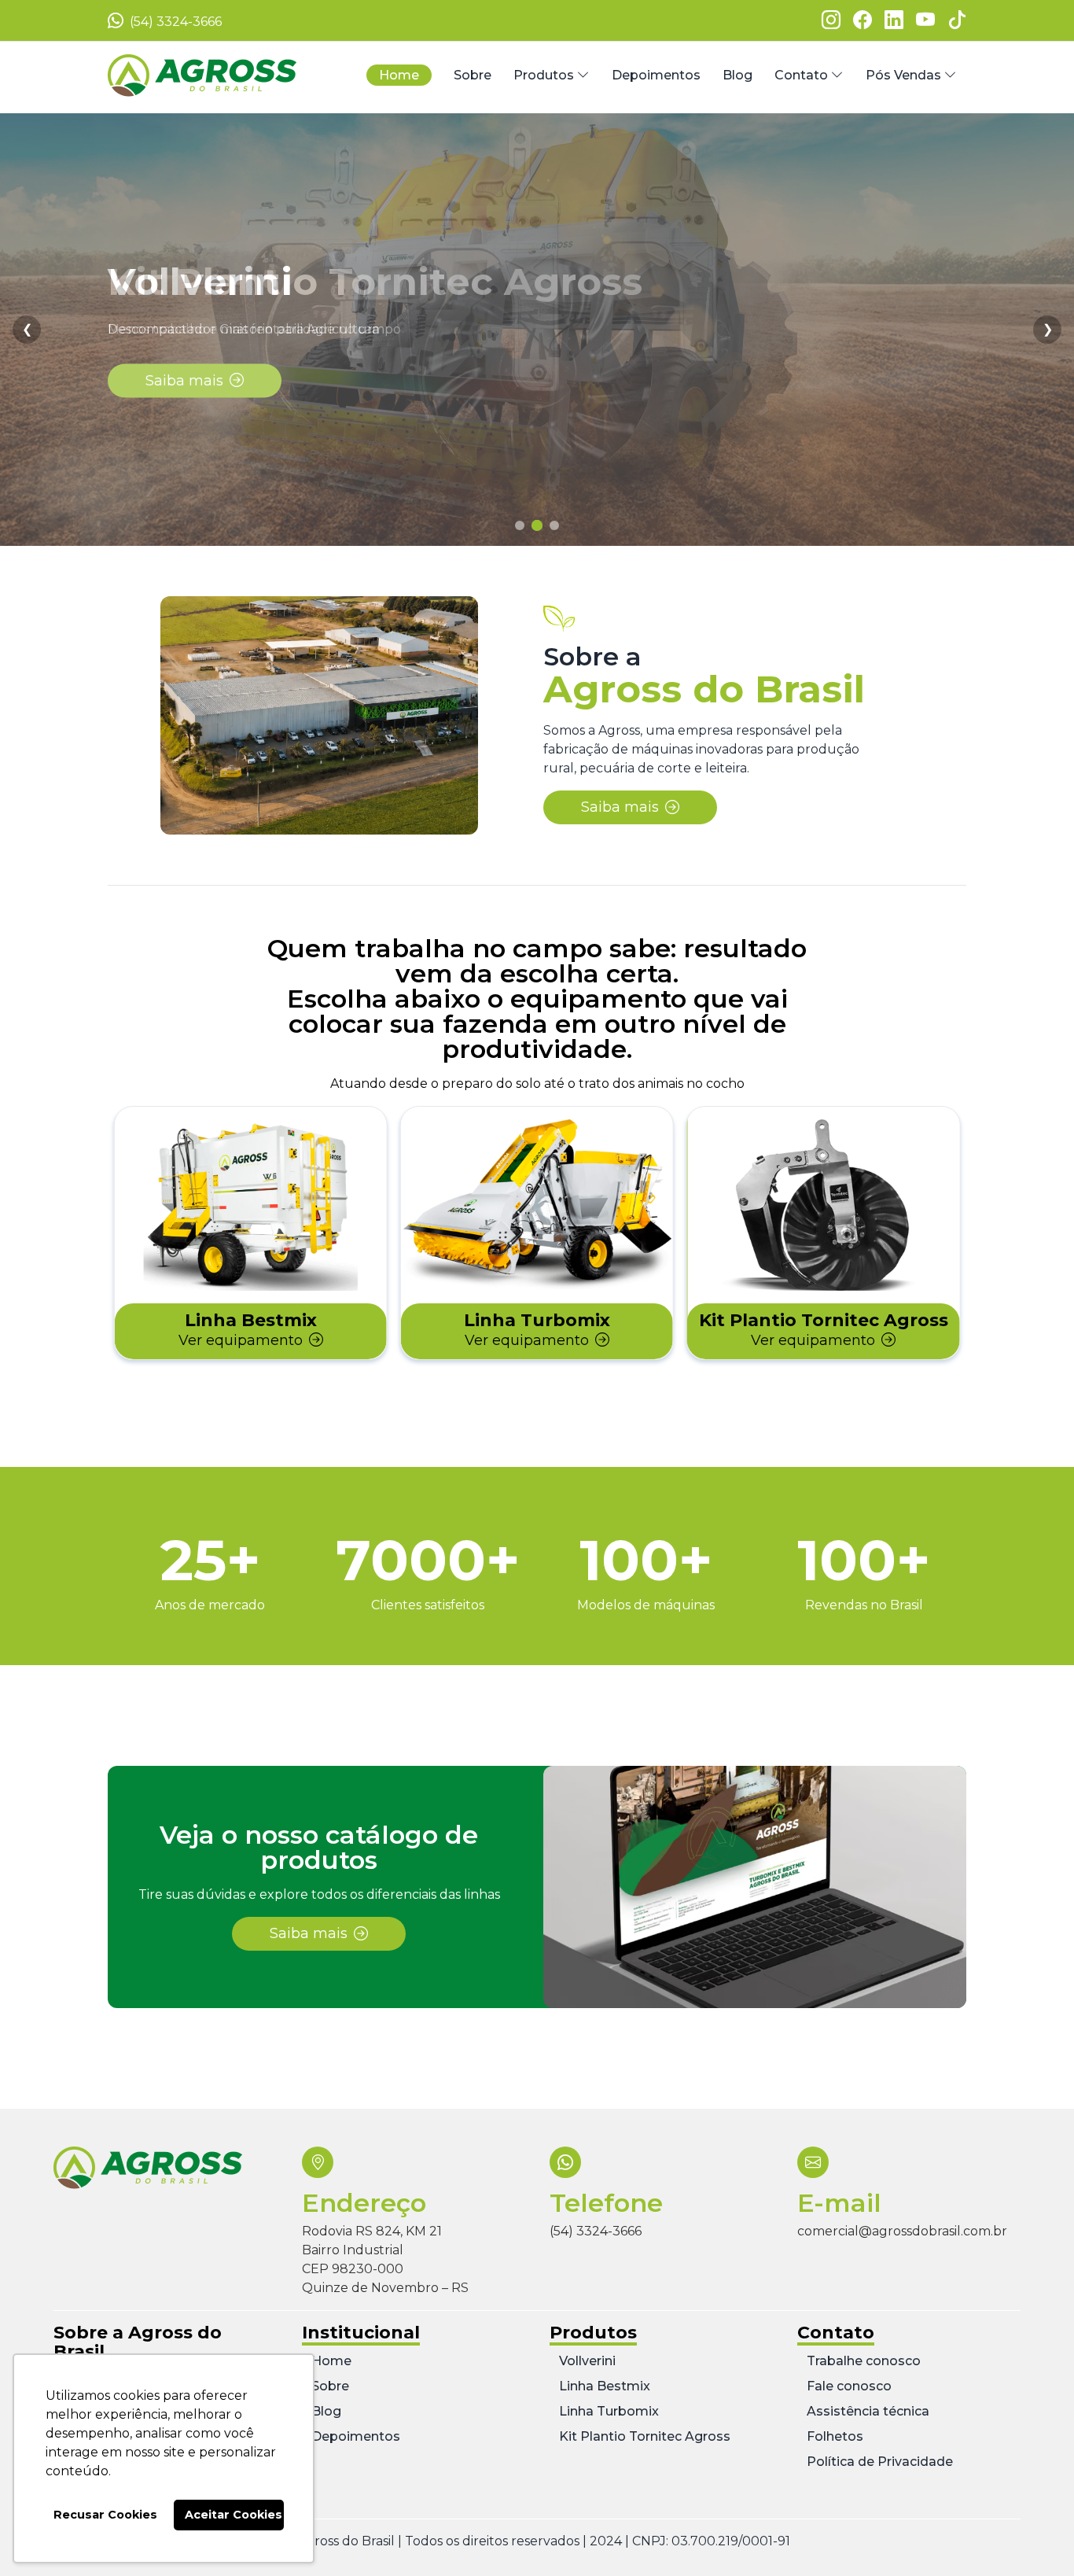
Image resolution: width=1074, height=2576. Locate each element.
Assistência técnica (868, 2411)
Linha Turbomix (609, 2411)
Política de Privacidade (880, 2462)
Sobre (330, 2386)
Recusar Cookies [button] (105, 2515)
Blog (326, 2411)
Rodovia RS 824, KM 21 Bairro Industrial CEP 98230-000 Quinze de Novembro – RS (385, 2259)
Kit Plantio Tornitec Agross (645, 2436)
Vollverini (587, 2361)
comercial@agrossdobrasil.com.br (902, 2231)
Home (331, 2361)
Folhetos (835, 2436)
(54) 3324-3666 (174, 22)
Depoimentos (356, 2436)
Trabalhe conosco (864, 2361)
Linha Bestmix (605, 2386)
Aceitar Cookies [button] (234, 2515)
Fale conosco (849, 2386)
